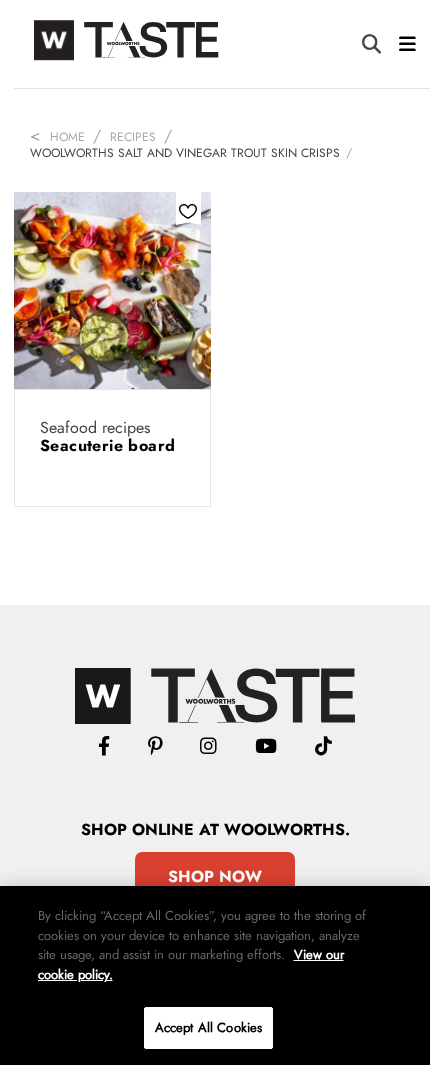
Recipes (133, 137)
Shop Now (215, 876)
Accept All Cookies (208, 1027)
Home (67, 137)
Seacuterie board (107, 445)
